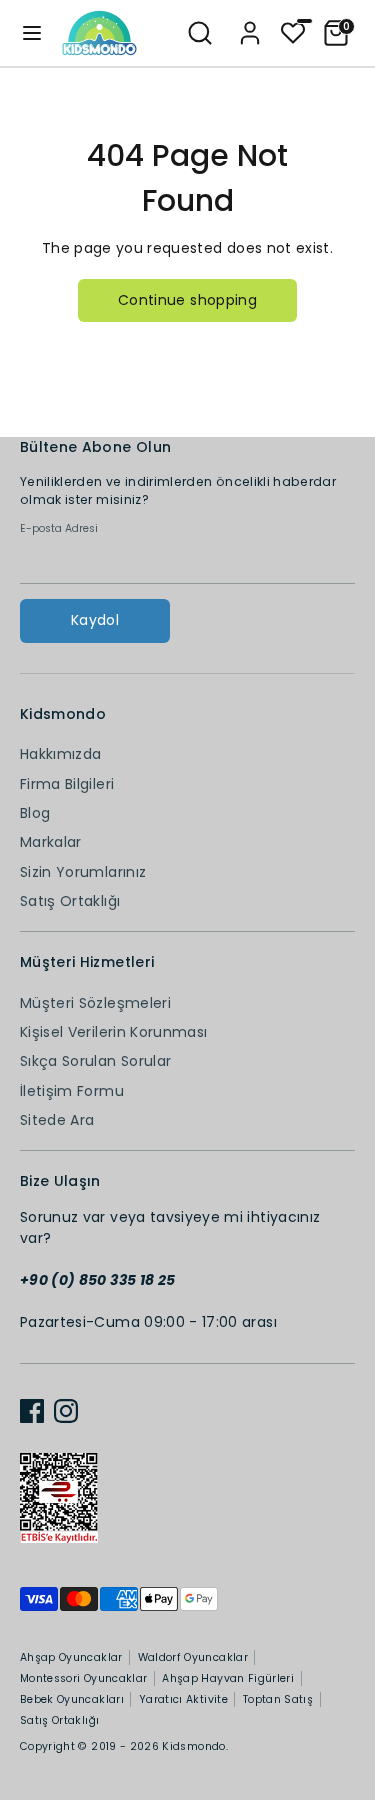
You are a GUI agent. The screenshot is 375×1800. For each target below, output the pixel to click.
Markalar (51, 842)
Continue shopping (187, 300)
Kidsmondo (193, 1746)
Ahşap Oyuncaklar (71, 1657)
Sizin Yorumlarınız (83, 872)
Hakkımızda (61, 754)
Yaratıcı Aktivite (183, 1699)
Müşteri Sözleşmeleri (95, 1003)
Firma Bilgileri (67, 784)
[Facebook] (32, 1411)
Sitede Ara (57, 1120)
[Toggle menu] (32, 33)
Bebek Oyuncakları (72, 1699)
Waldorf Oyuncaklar (193, 1657)
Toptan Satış (278, 1699)
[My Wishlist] (293, 31)
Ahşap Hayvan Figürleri (228, 1678)
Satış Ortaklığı (70, 901)
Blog (35, 813)
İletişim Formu (72, 1091)
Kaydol (95, 620)
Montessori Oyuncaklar (83, 1678)
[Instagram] (66, 1411)
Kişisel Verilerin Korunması (113, 1032)
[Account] (250, 24)
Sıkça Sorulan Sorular (95, 1061)
